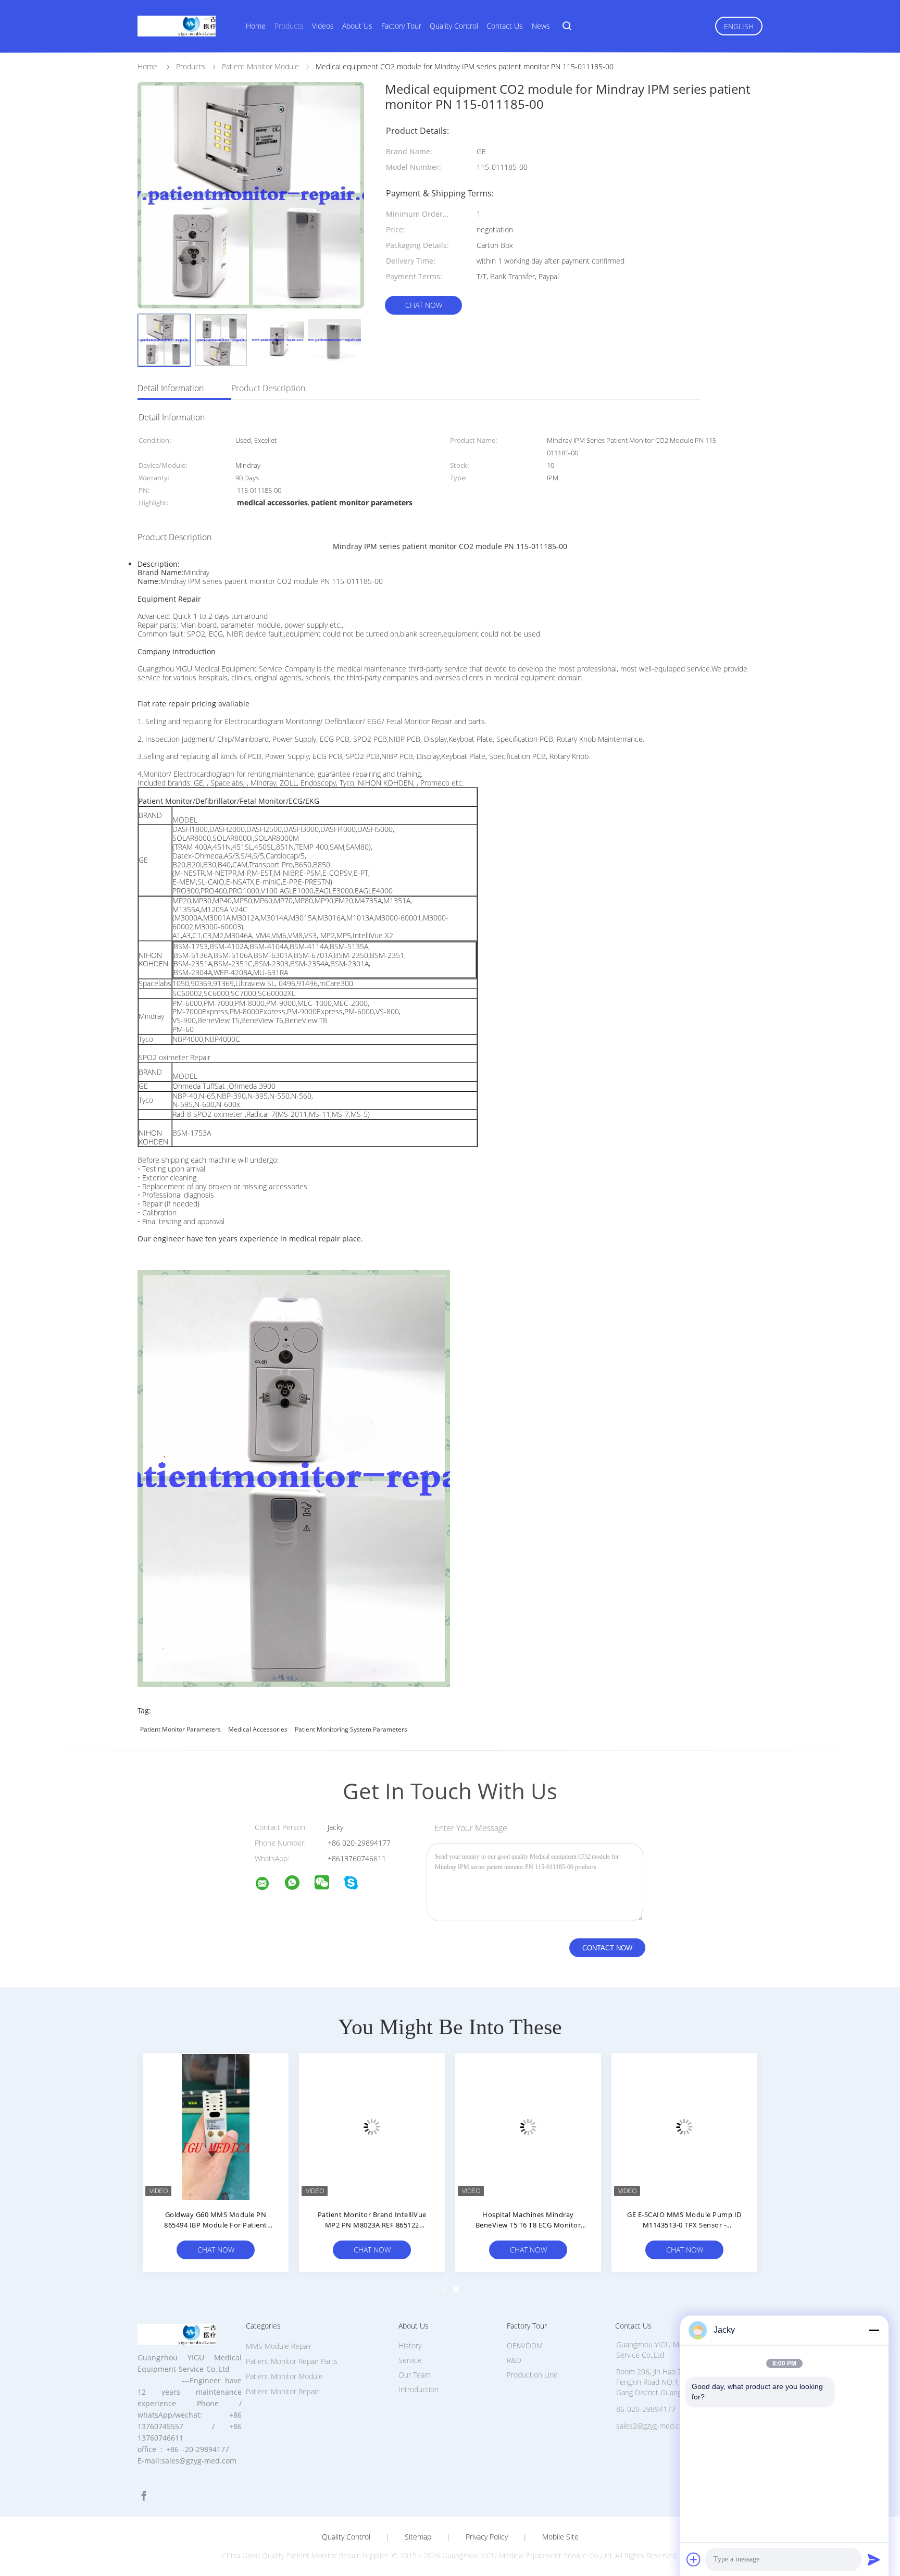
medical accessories (258, 1729)
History (410, 2345)
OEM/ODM (525, 2345)
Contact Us (505, 26)
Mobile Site (560, 2537)
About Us (357, 26)
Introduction (418, 2389)
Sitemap (418, 2537)
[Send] (874, 2559)
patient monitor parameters (180, 1729)
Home (256, 26)
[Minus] (874, 2330)
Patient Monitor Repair (282, 2391)
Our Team (415, 2375)
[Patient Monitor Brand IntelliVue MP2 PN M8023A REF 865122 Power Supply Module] (372, 2126)
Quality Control (454, 26)
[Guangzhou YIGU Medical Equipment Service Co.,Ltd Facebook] (144, 2496)
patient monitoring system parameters (351, 1729)
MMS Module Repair (279, 2346)
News (541, 26)
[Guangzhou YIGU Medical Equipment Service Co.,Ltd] (269, 1885)
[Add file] (694, 2559)
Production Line (532, 2375)
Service (410, 2360)
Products (289, 26)
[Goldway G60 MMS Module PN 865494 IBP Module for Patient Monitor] (216, 2126)
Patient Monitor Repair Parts (292, 2361)
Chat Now (424, 305)
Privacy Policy (487, 2537)
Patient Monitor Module (284, 2376)
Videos (323, 26)
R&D (514, 2360)
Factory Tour (401, 26)
